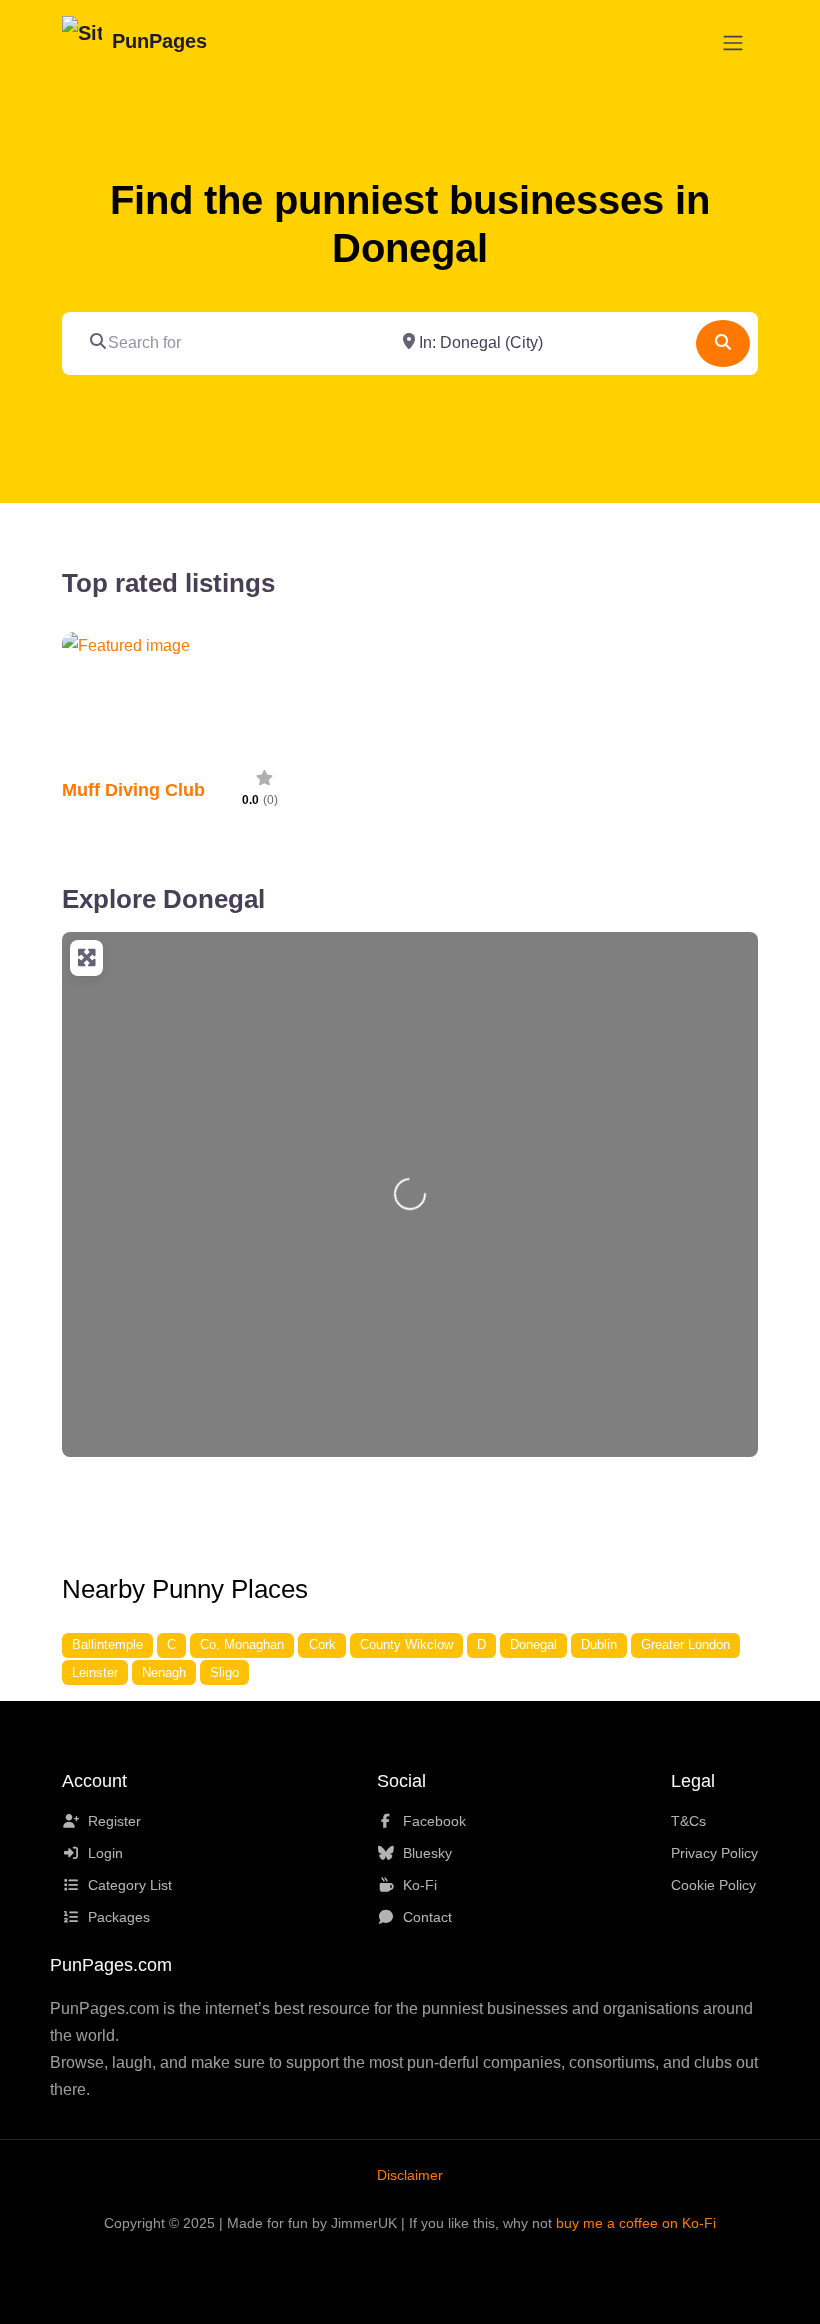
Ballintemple (107, 1644)
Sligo (224, 1672)
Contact (427, 1917)
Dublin (599, 1644)
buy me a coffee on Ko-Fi (636, 2223)
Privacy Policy (714, 1853)
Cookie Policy (713, 1885)
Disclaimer (410, 2175)
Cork (322, 1644)
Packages (119, 1917)
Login (105, 1853)
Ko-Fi (420, 1885)
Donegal (533, 1644)
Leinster (95, 1672)
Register (114, 1821)
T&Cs (688, 1821)
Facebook (434, 1821)
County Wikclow (406, 1644)
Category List (130, 1885)
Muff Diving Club (133, 789)
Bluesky (427, 1853)
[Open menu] (733, 43)
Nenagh (164, 1672)
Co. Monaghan (242, 1644)
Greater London (685, 1644)
